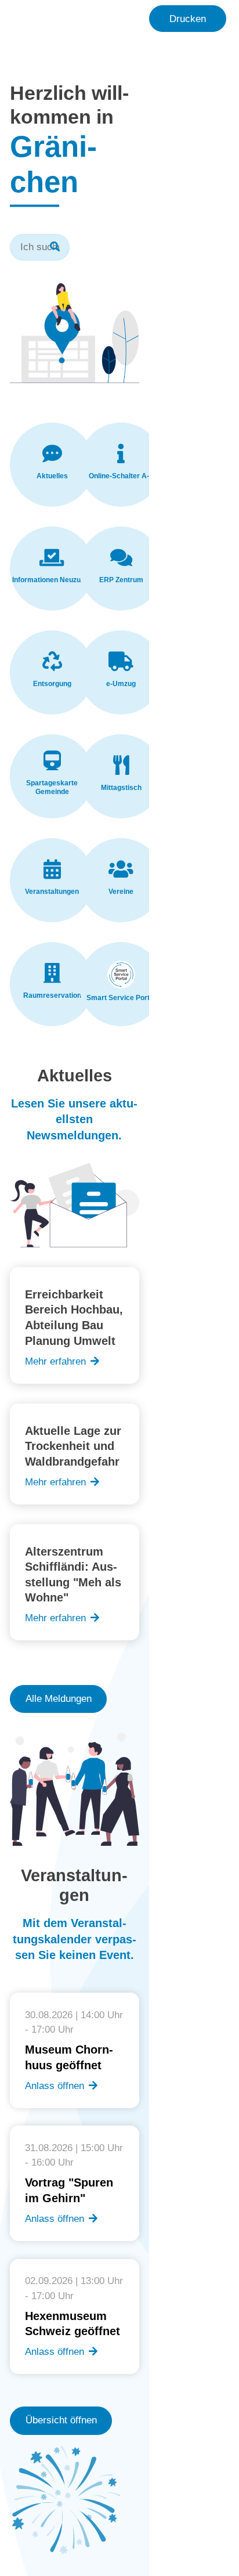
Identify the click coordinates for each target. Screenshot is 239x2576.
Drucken (188, 19)
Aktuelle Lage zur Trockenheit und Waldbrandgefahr (73, 1446)
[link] (52, 465)
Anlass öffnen (55, 2086)
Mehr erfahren (55, 1361)
